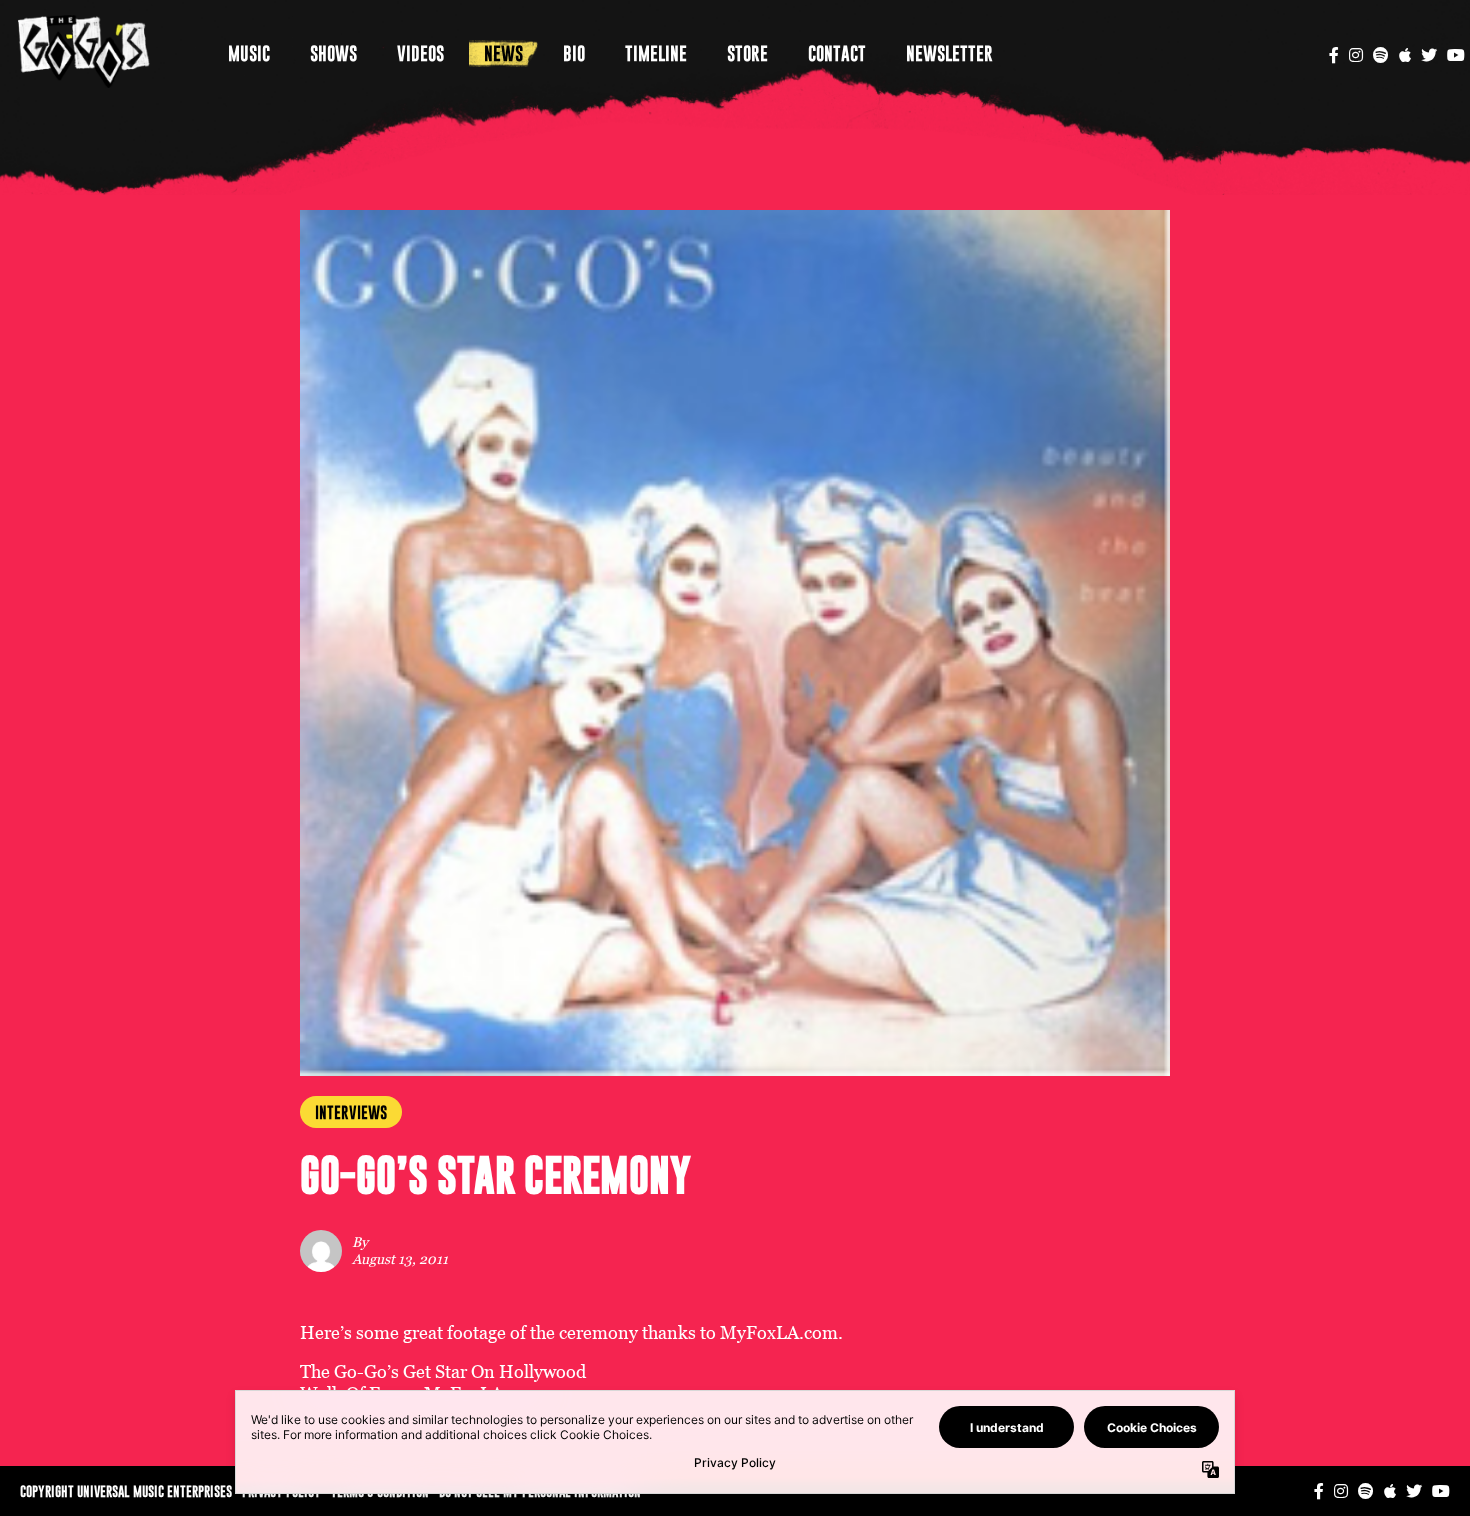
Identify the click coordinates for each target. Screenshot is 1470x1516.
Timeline (656, 53)
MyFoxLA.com (779, 1332)
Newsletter (949, 53)
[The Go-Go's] (84, 50)
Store (747, 53)
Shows (333, 53)
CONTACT (837, 53)
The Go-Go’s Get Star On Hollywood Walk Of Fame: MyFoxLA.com (443, 1382)
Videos (420, 53)
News (503, 53)
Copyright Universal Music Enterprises (126, 1491)
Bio (574, 53)
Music (249, 53)
